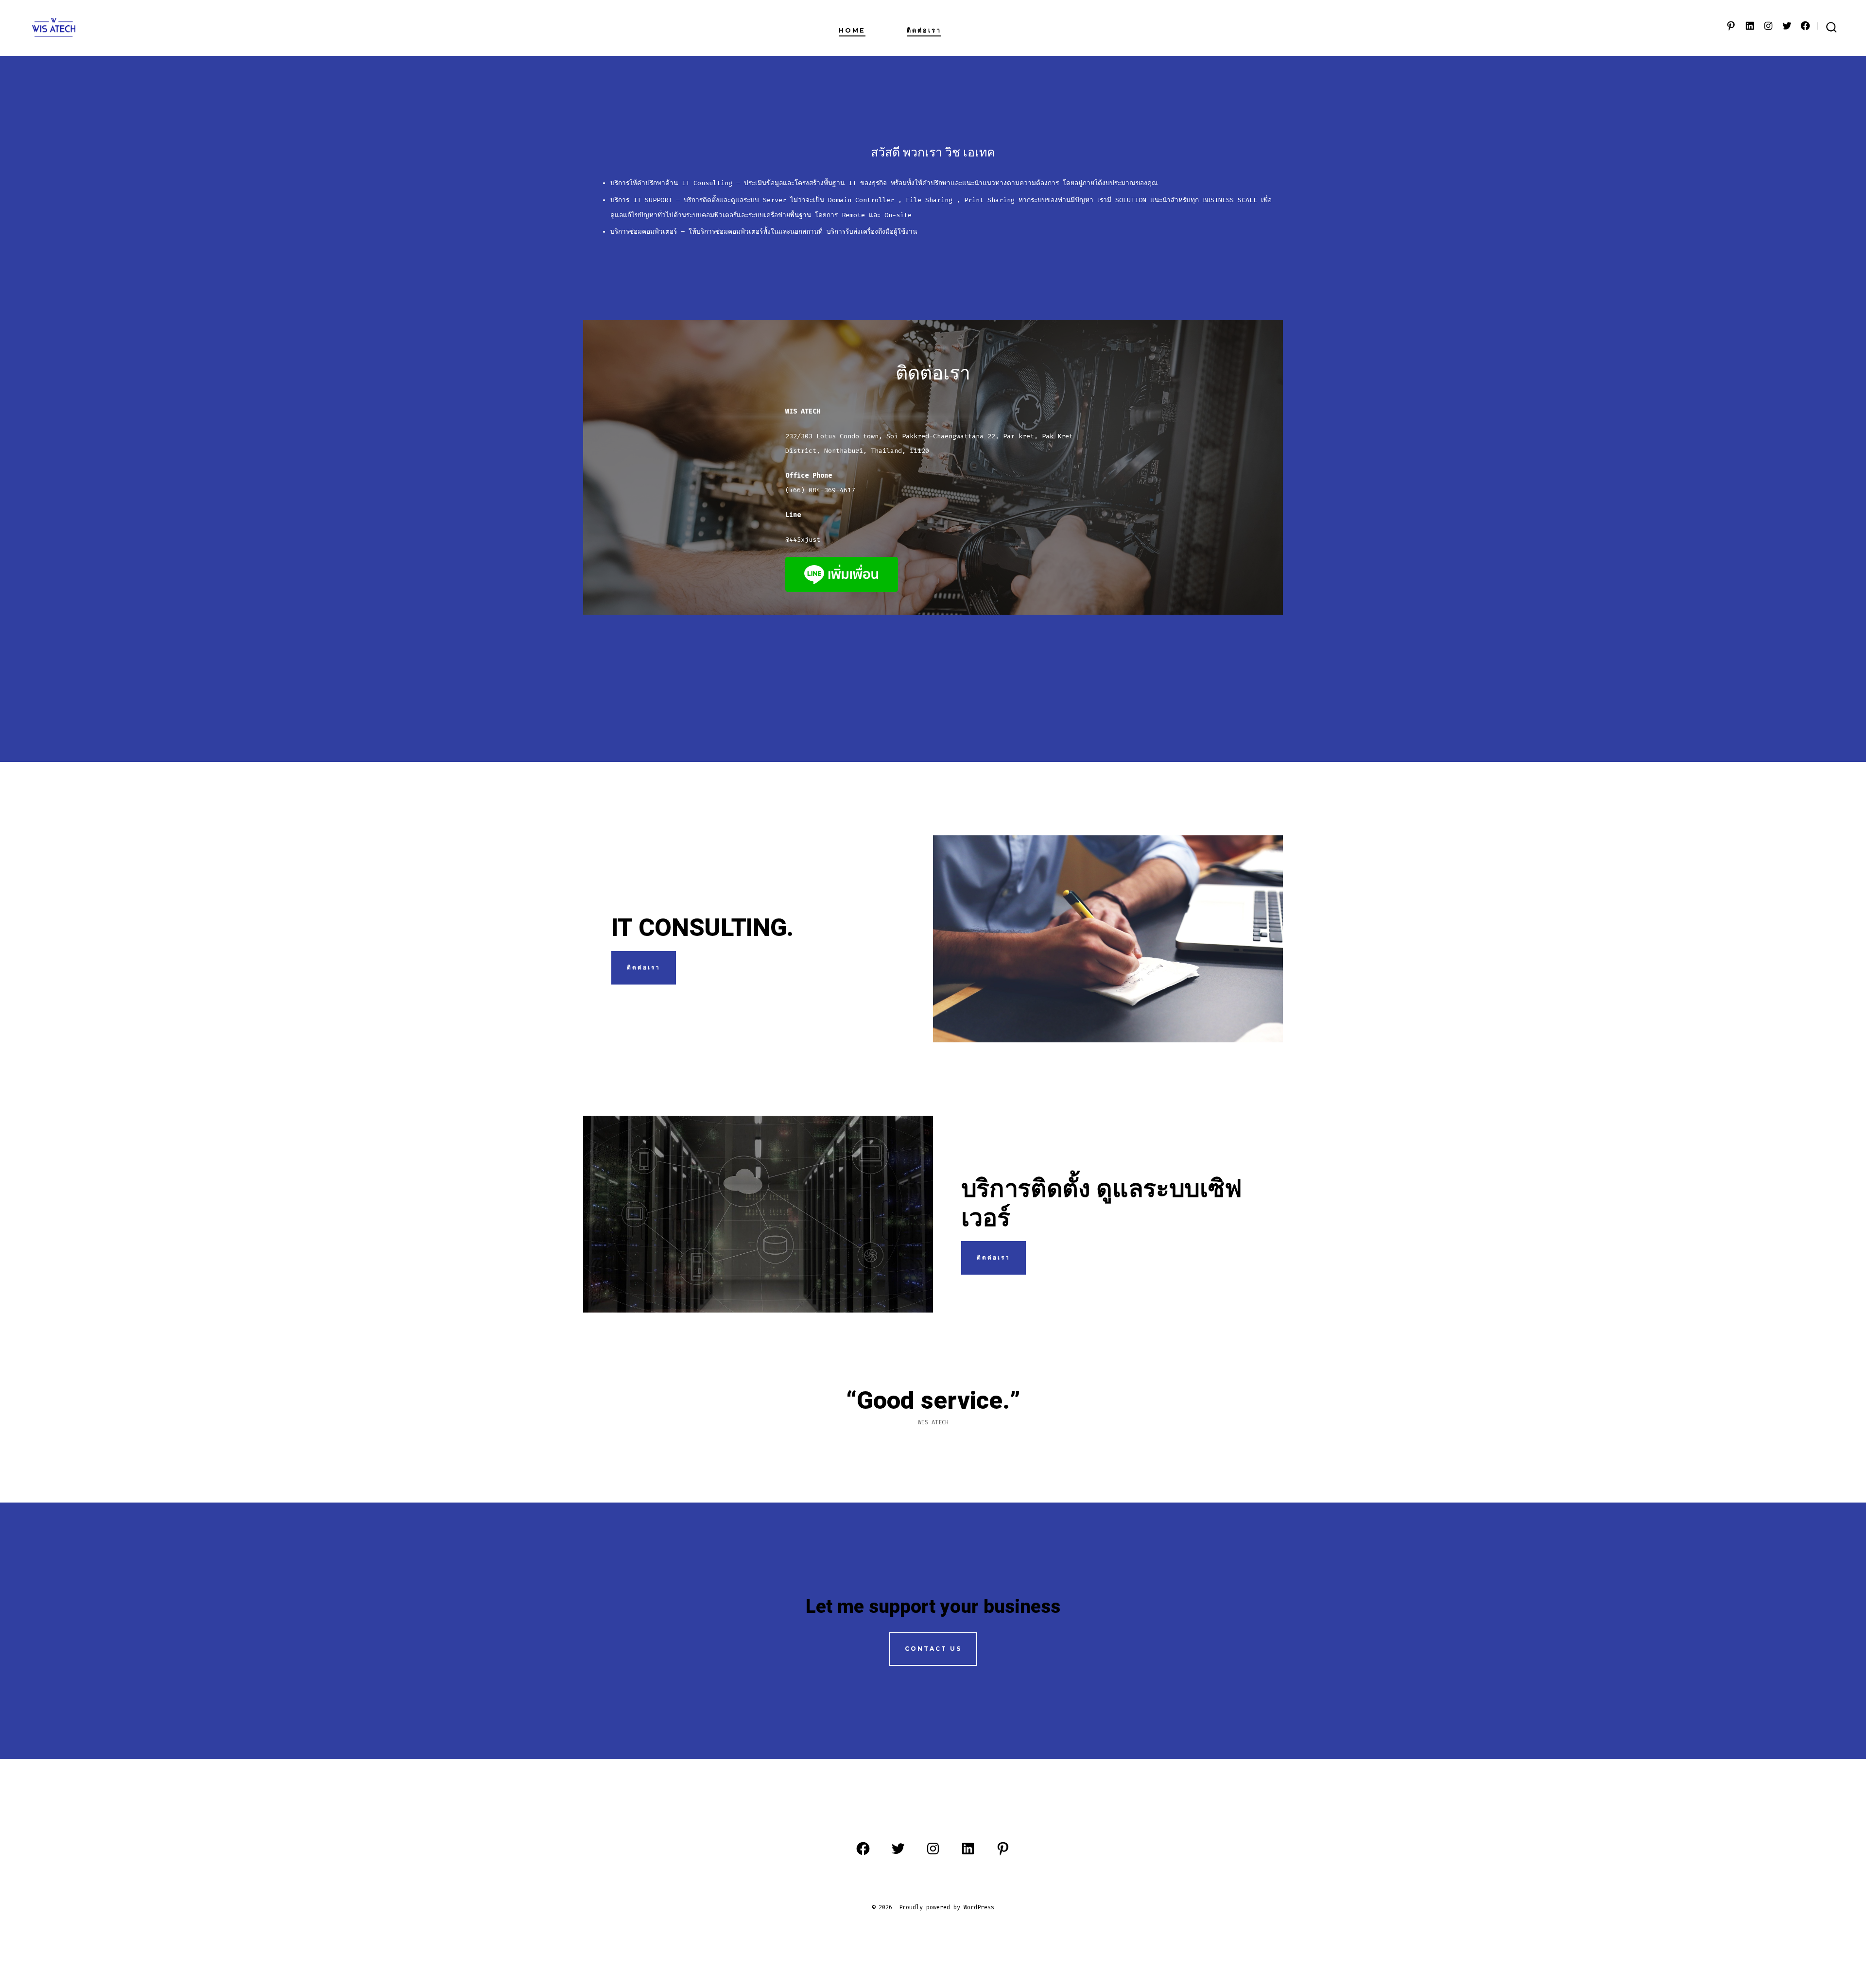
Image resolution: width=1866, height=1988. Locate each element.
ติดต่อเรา (924, 30)
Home (852, 30)
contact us (933, 1649)
